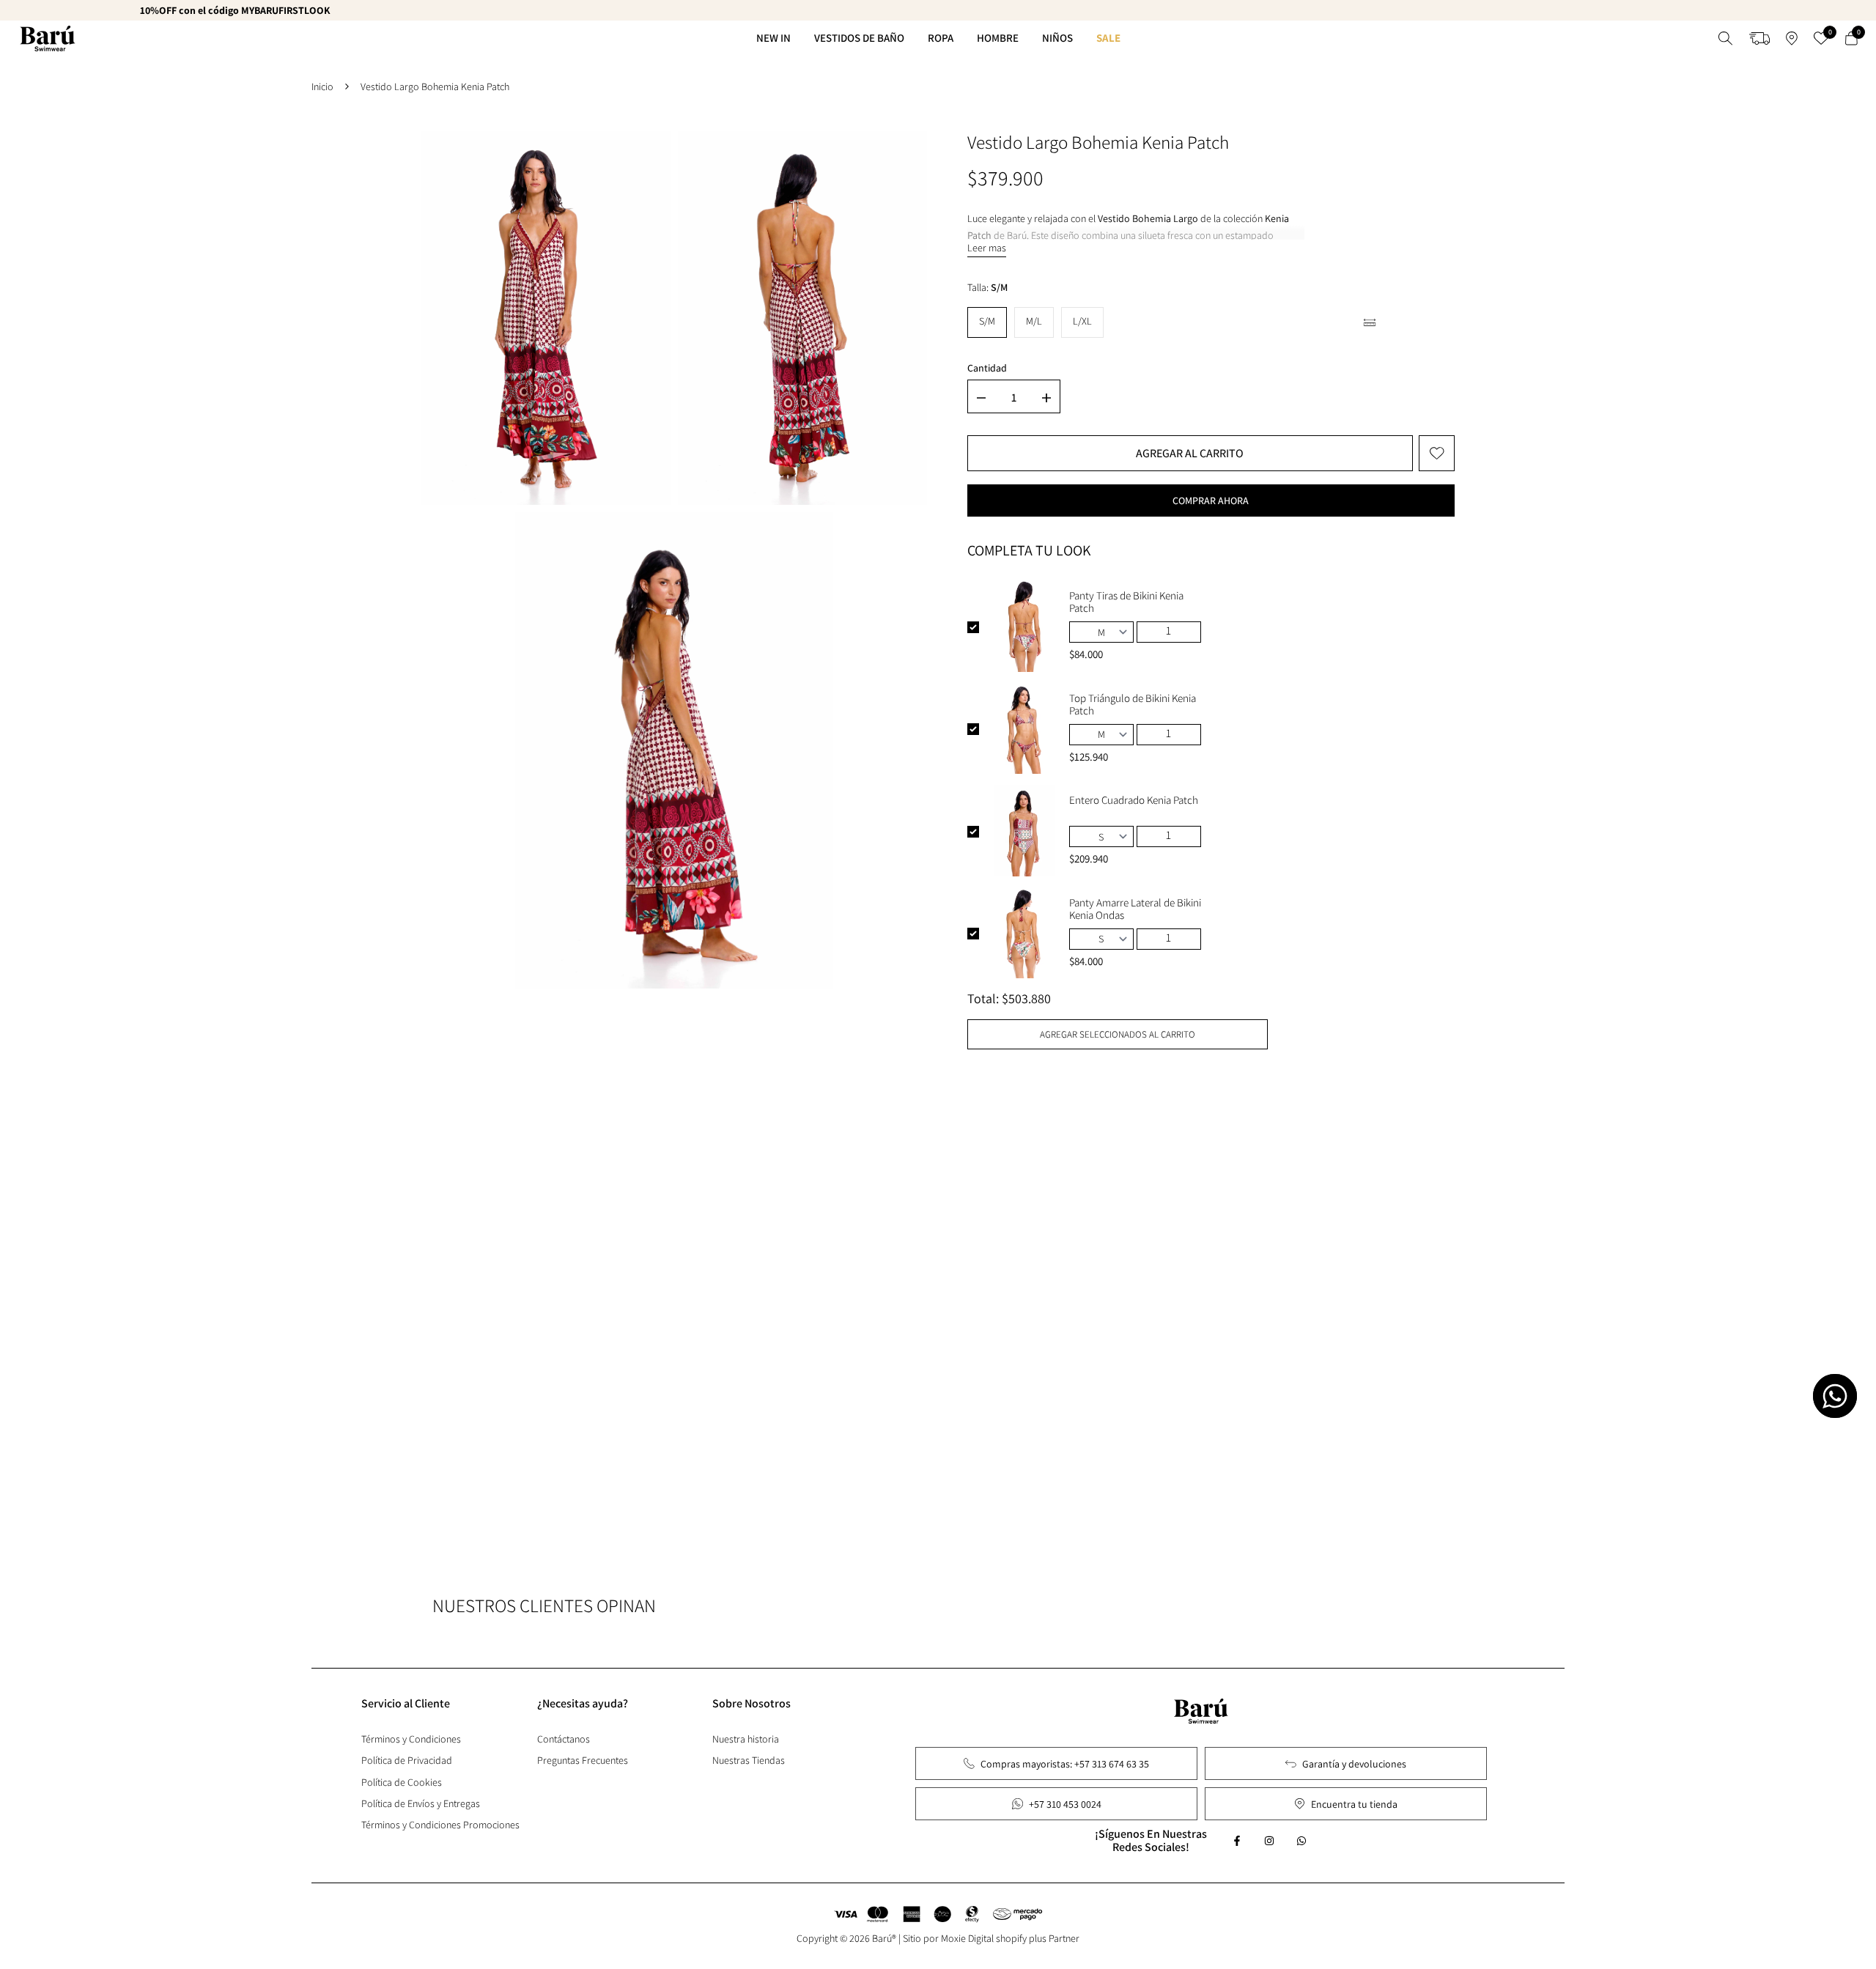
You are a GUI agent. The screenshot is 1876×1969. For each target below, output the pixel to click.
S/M (987, 321)
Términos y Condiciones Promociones (440, 1825)
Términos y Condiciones (411, 1739)
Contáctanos (564, 1739)
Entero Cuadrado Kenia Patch (1134, 800)
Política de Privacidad (407, 1760)
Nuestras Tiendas (749, 1760)
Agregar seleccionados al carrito (1118, 1034)
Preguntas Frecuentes (583, 1760)
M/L (1034, 321)
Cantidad (987, 368)
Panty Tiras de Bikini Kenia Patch (1126, 602)
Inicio (322, 86)
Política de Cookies (402, 1782)
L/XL (1082, 321)
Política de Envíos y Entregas (421, 1803)
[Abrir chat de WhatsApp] (1835, 1396)
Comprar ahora (1211, 500)
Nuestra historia (746, 1739)
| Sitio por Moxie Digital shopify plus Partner (989, 1938)
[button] (1437, 453)
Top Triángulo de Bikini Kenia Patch (1133, 704)
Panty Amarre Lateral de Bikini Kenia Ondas (1135, 909)
